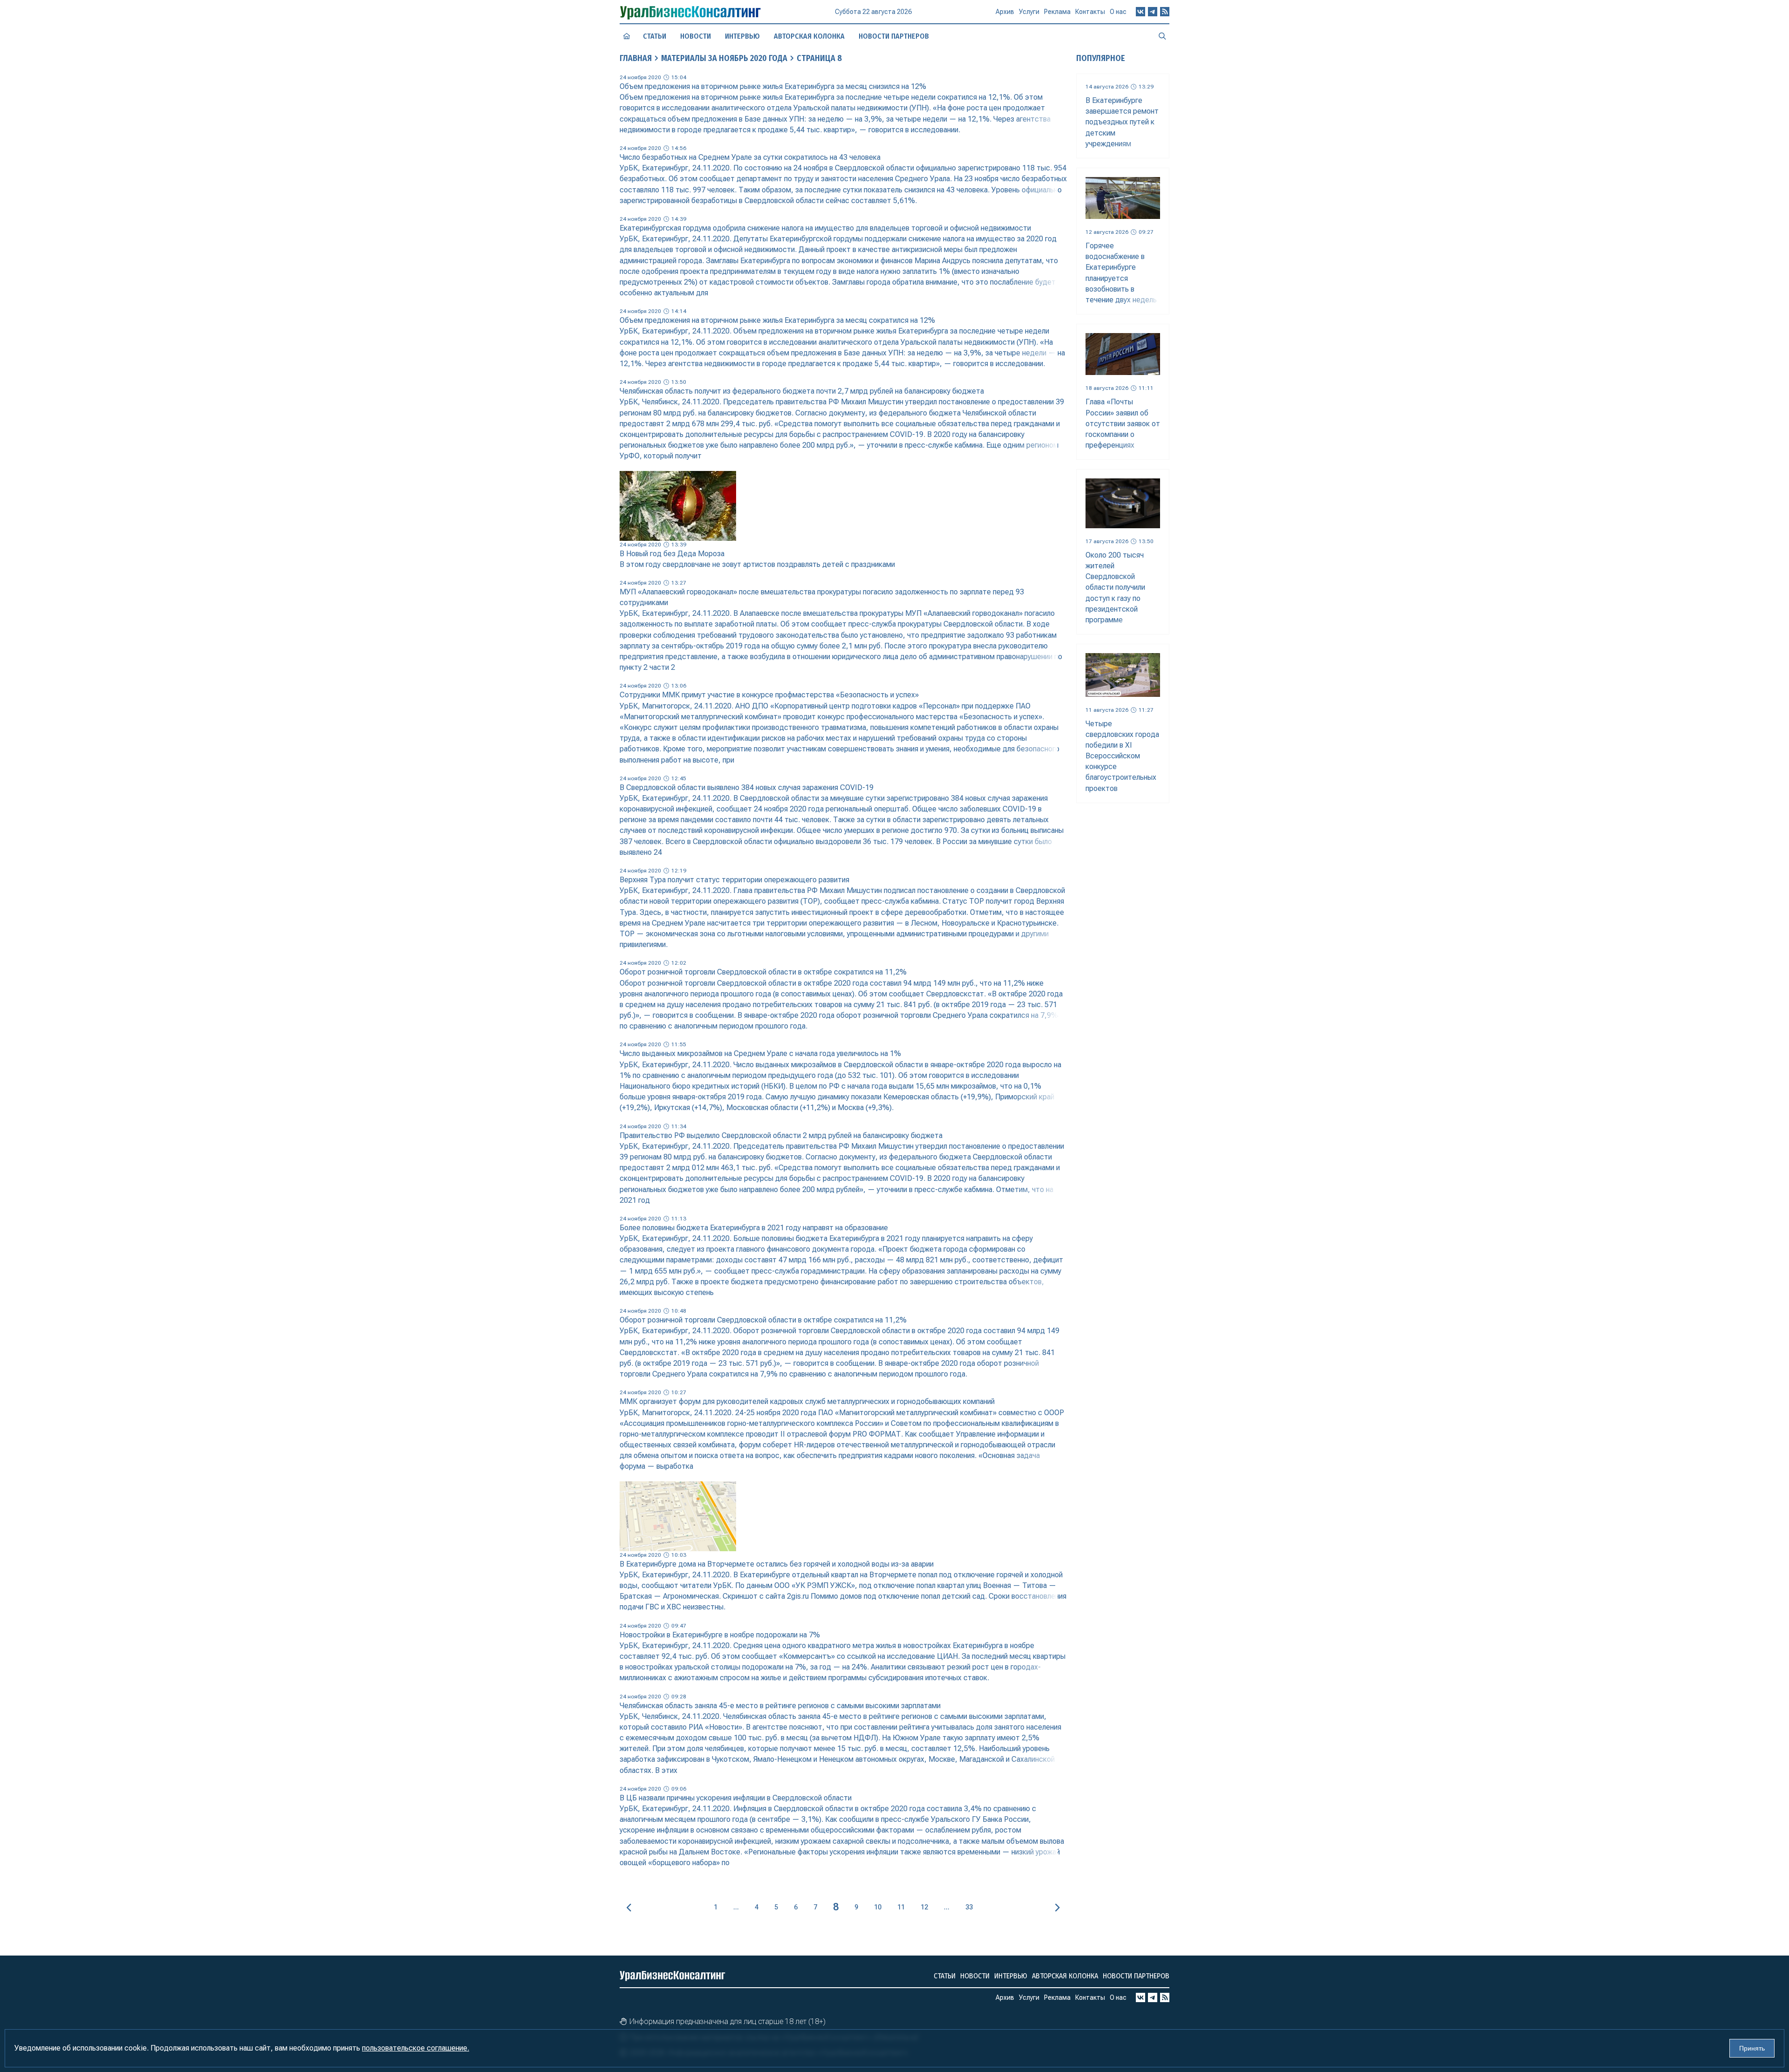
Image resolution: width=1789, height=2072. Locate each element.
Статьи (655, 36)
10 (878, 1907)
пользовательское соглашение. (416, 2048)
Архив (1005, 12)
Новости (696, 36)
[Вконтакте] (1140, 12)
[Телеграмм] (1153, 12)
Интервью (742, 36)
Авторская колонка (809, 36)
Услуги (1029, 12)
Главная (636, 58)
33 (969, 1907)
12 (924, 1907)
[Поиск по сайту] (1162, 36)
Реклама (1057, 12)
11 (901, 1907)
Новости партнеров (894, 36)
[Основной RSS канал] (1165, 12)
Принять (1752, 2048)
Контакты (1090, 12)
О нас (1118, 12)
